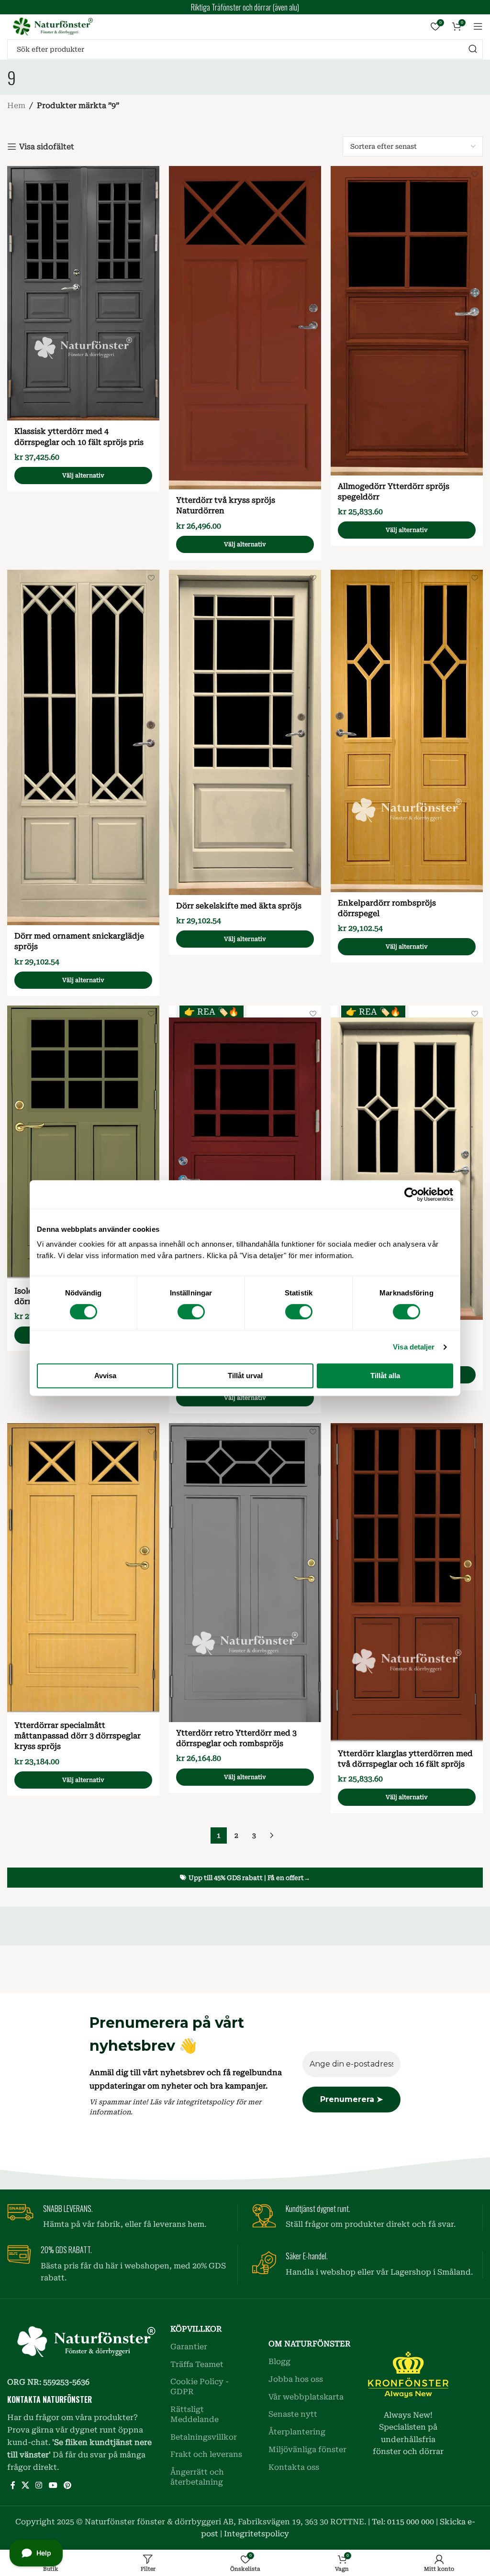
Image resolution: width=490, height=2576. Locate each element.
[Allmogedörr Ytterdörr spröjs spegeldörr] (407, 321)
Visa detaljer (414, 1347)
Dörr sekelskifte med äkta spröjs (239, 906)
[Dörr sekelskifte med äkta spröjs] (245, 732)
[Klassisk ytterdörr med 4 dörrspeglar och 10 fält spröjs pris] (83, 293)
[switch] (191, 1312)
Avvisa (105, 1376)
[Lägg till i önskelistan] (151, 174)
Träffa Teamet (197, 2364)
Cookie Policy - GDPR (200, 2387)
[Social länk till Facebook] (13, 2486)
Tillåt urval (245, 1376)
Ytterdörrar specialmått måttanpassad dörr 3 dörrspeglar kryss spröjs (78, 1736)
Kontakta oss (294, 2467)
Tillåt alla (385, 1376)
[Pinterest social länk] (67, 2486)
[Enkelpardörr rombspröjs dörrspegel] (407, 731)
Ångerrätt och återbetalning (197, 2477)
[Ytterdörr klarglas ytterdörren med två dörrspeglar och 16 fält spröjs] (407, 1583)
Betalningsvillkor (204, 2437)
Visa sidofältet (47, 147)
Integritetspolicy (256, 2534)
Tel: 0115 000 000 (403, 2522)
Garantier (189, 2347)
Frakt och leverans (206, 2454)
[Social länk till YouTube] (53, 2486)
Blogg (279, 2361)
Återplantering (297, 2432)
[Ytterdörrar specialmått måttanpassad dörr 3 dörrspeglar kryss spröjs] (83, 1569)
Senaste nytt (293, 2414)
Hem (16, 105)
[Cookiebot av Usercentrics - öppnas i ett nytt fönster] (411, 1194)
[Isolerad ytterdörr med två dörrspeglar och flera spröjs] (83, 1143)
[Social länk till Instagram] (39, 2486)
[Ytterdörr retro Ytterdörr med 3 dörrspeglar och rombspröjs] (245, 1573)
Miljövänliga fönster (307, 2449)
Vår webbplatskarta (306, 2397)
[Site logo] (50, 26)
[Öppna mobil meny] (478, 26)
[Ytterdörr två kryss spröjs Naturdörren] (245, 328)
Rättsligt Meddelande (195, 2414)
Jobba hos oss (296, 2379)
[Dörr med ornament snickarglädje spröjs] (83, 747)
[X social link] (25, 2486)
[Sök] (473, 49)
